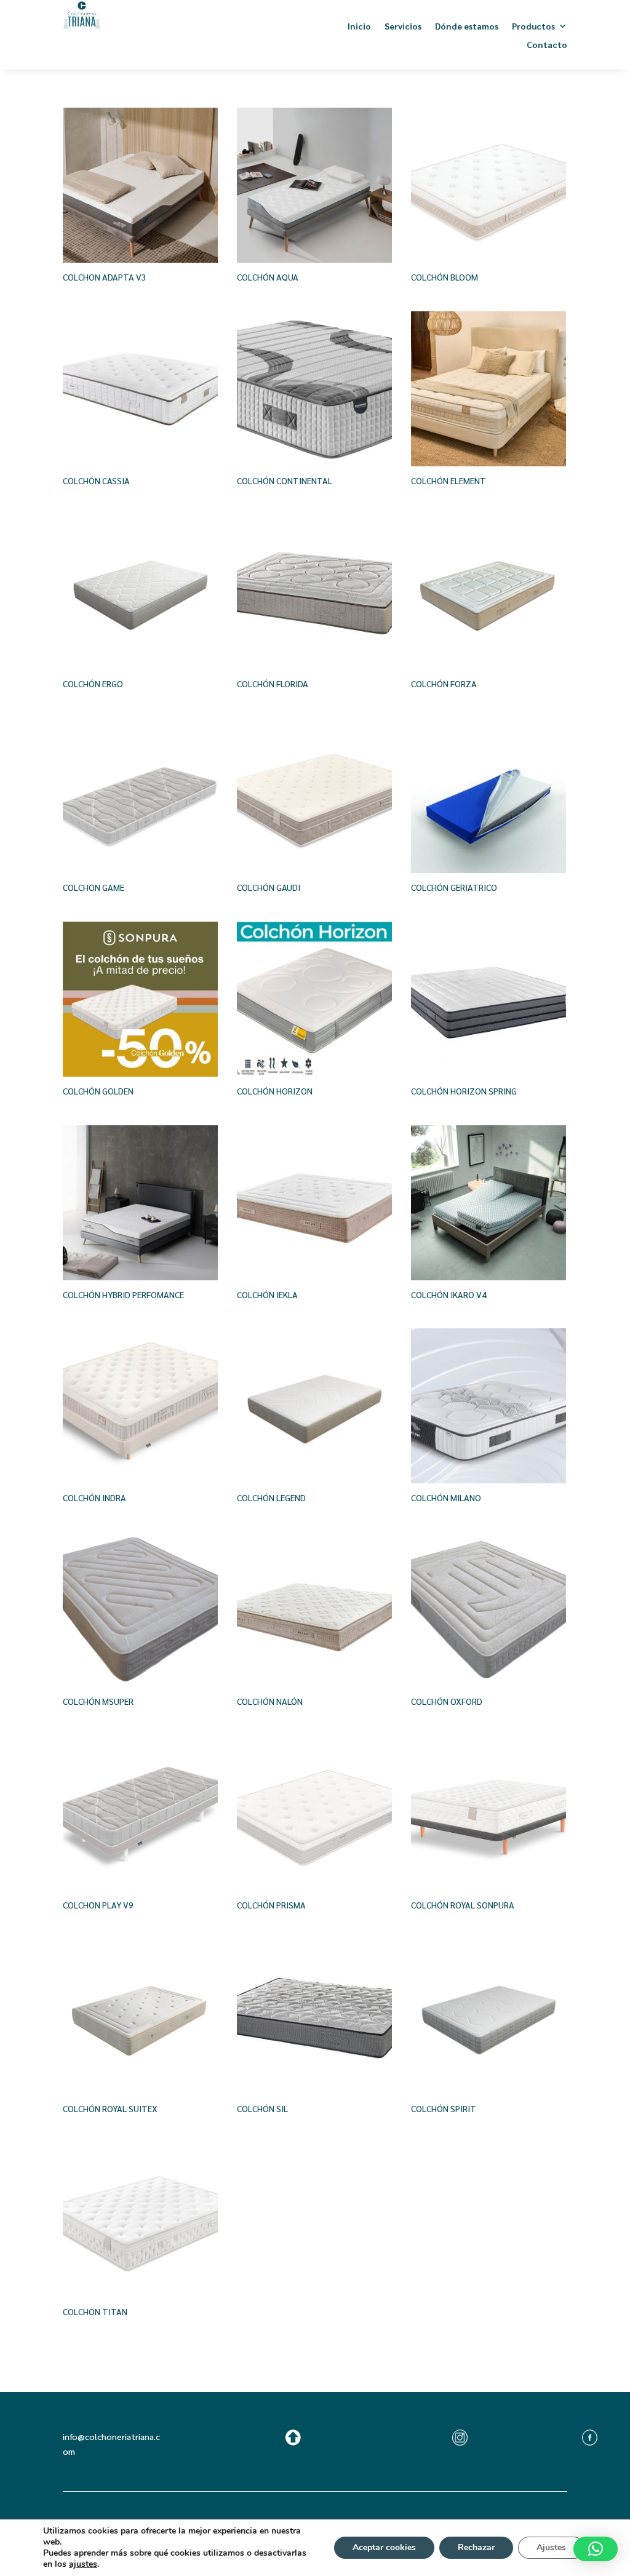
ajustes (83, 2564)
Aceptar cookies (384, 2547)
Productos (533, 26)
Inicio (359, 26)
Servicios (403, 26)
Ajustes (551, 2547)
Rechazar (476, 2547)
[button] (596, 2549)
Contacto (547, 45)
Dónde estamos (467, 26)
